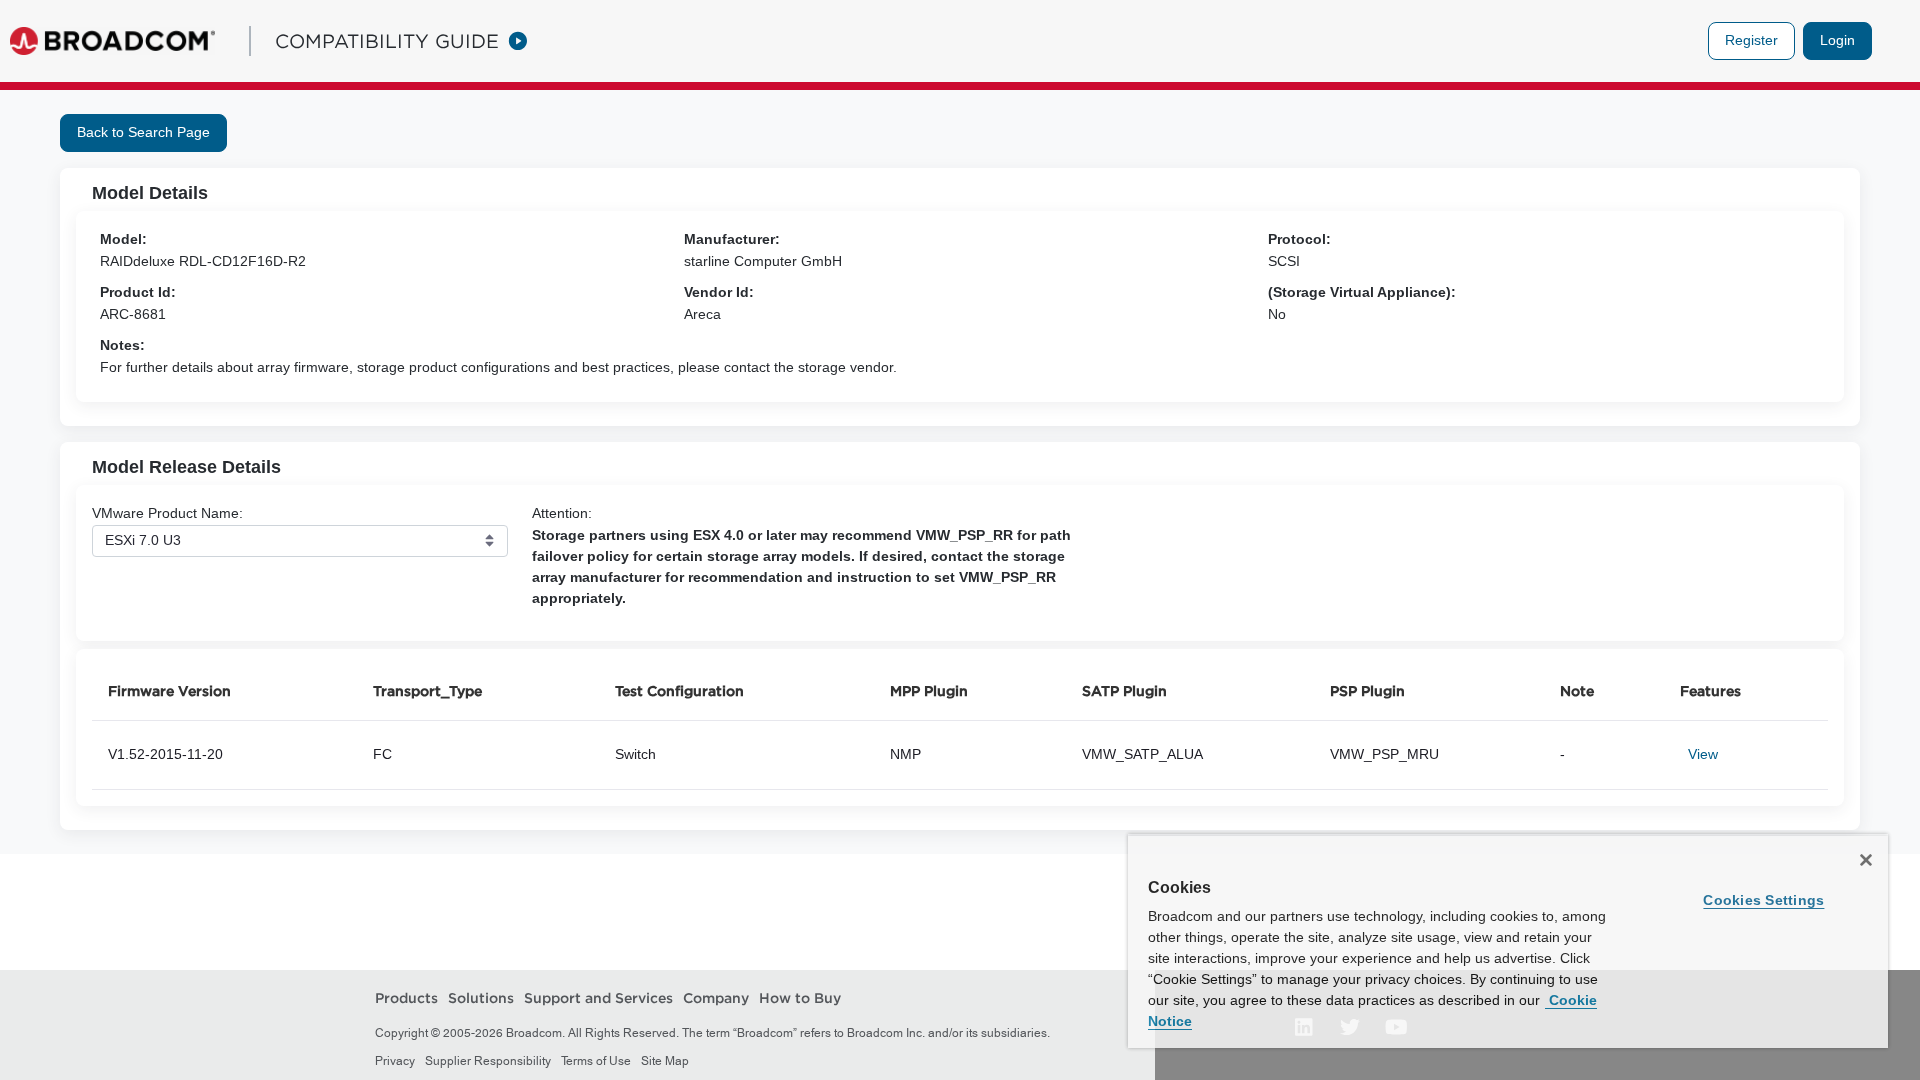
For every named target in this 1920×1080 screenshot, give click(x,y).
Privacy (395, 1061)
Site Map (665, 1061)
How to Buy (800, 998)
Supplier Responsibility (488, 1061)
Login (1837, 40)
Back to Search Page (143, 132)
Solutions (481, 998)
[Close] (1866, 860)
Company (716, 998)
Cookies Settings (1763, 900)
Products (406, 998)
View (1703, 754)
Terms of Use (596, 1061)
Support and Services (598, 998)
